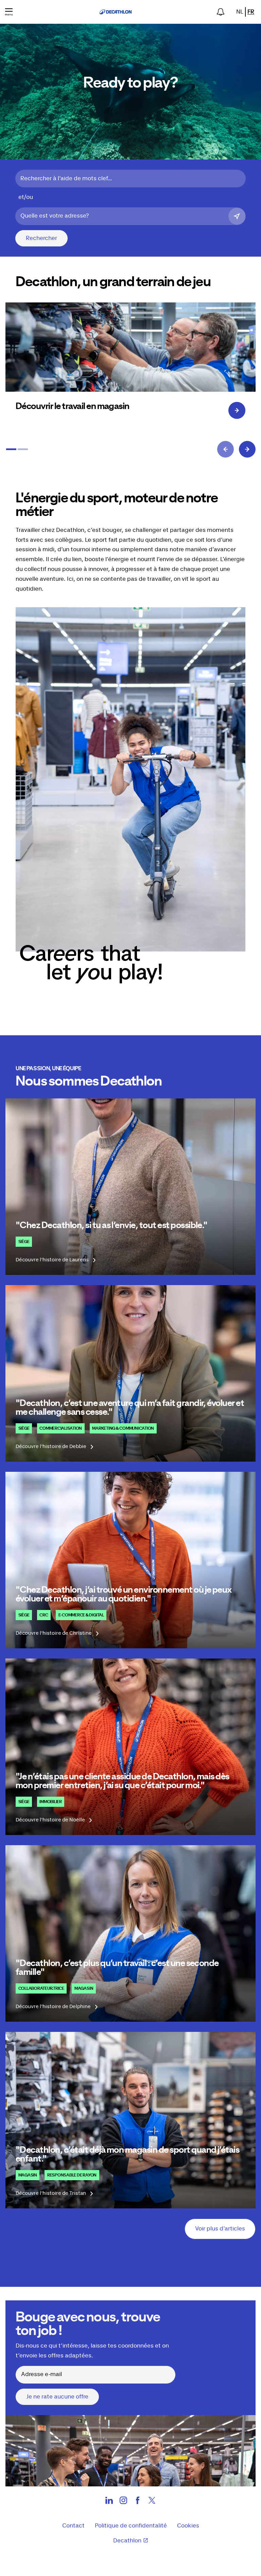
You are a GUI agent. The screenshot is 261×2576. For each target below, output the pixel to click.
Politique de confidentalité (131, 2526)
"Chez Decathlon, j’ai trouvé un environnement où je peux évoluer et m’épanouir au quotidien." (124, 1594)
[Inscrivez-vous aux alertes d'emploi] (221, 12)
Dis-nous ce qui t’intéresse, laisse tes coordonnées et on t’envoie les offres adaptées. (92, 2351)
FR (251, 12)
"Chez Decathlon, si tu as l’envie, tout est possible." (112, 1225)
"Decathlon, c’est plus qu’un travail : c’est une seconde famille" (117, 1968)
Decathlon (127, 2541)
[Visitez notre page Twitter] (152, 2502)
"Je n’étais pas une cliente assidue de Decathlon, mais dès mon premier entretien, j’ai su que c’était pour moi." (123, 1781)
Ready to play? (130, 83)
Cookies (188, 2526)
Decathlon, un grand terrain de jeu (113, 282)
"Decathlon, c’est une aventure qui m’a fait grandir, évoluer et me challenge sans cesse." (130, 1408)
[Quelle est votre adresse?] (237, 216)
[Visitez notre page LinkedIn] (109, 2502)
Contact (73, 2526)
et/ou (26, 197)
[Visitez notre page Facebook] (138, 2502)
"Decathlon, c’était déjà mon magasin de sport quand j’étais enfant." (127, 2154)
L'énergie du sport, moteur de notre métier (117, 505)
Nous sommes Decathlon (89, 1081)
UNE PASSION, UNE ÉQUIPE (48, 1069)
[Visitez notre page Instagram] (123, 2502)
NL (240, 12)
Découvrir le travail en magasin (73, 406)
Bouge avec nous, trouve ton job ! (88, 2324)
